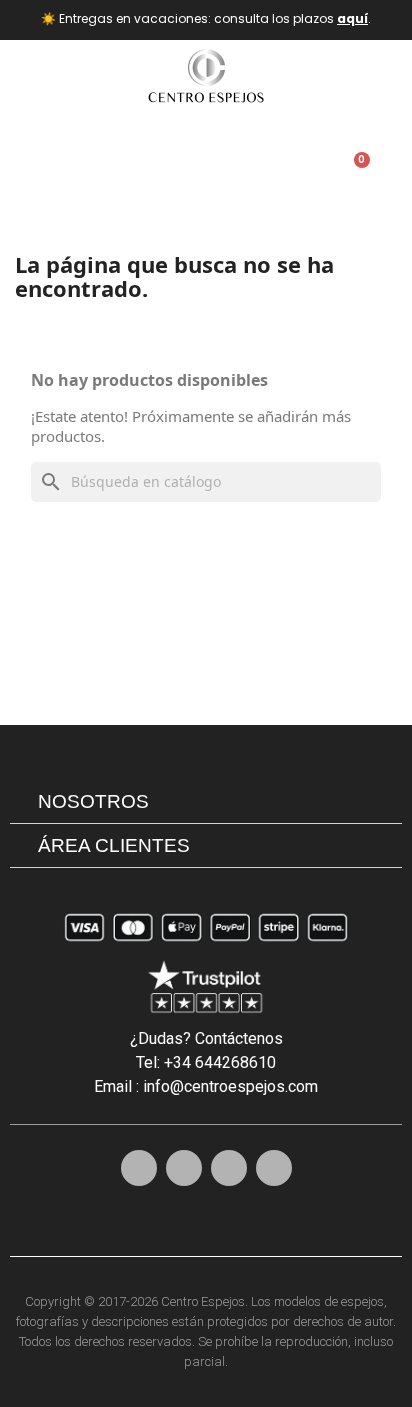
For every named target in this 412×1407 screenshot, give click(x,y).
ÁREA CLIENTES (114, 845)
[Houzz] (274, 1168)
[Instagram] (139, 1168)
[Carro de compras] (354, 170)
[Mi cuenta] (311, 170)
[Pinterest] (184, 1168)
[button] (252, 170)
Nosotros (93, 801)
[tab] (206, 802)
